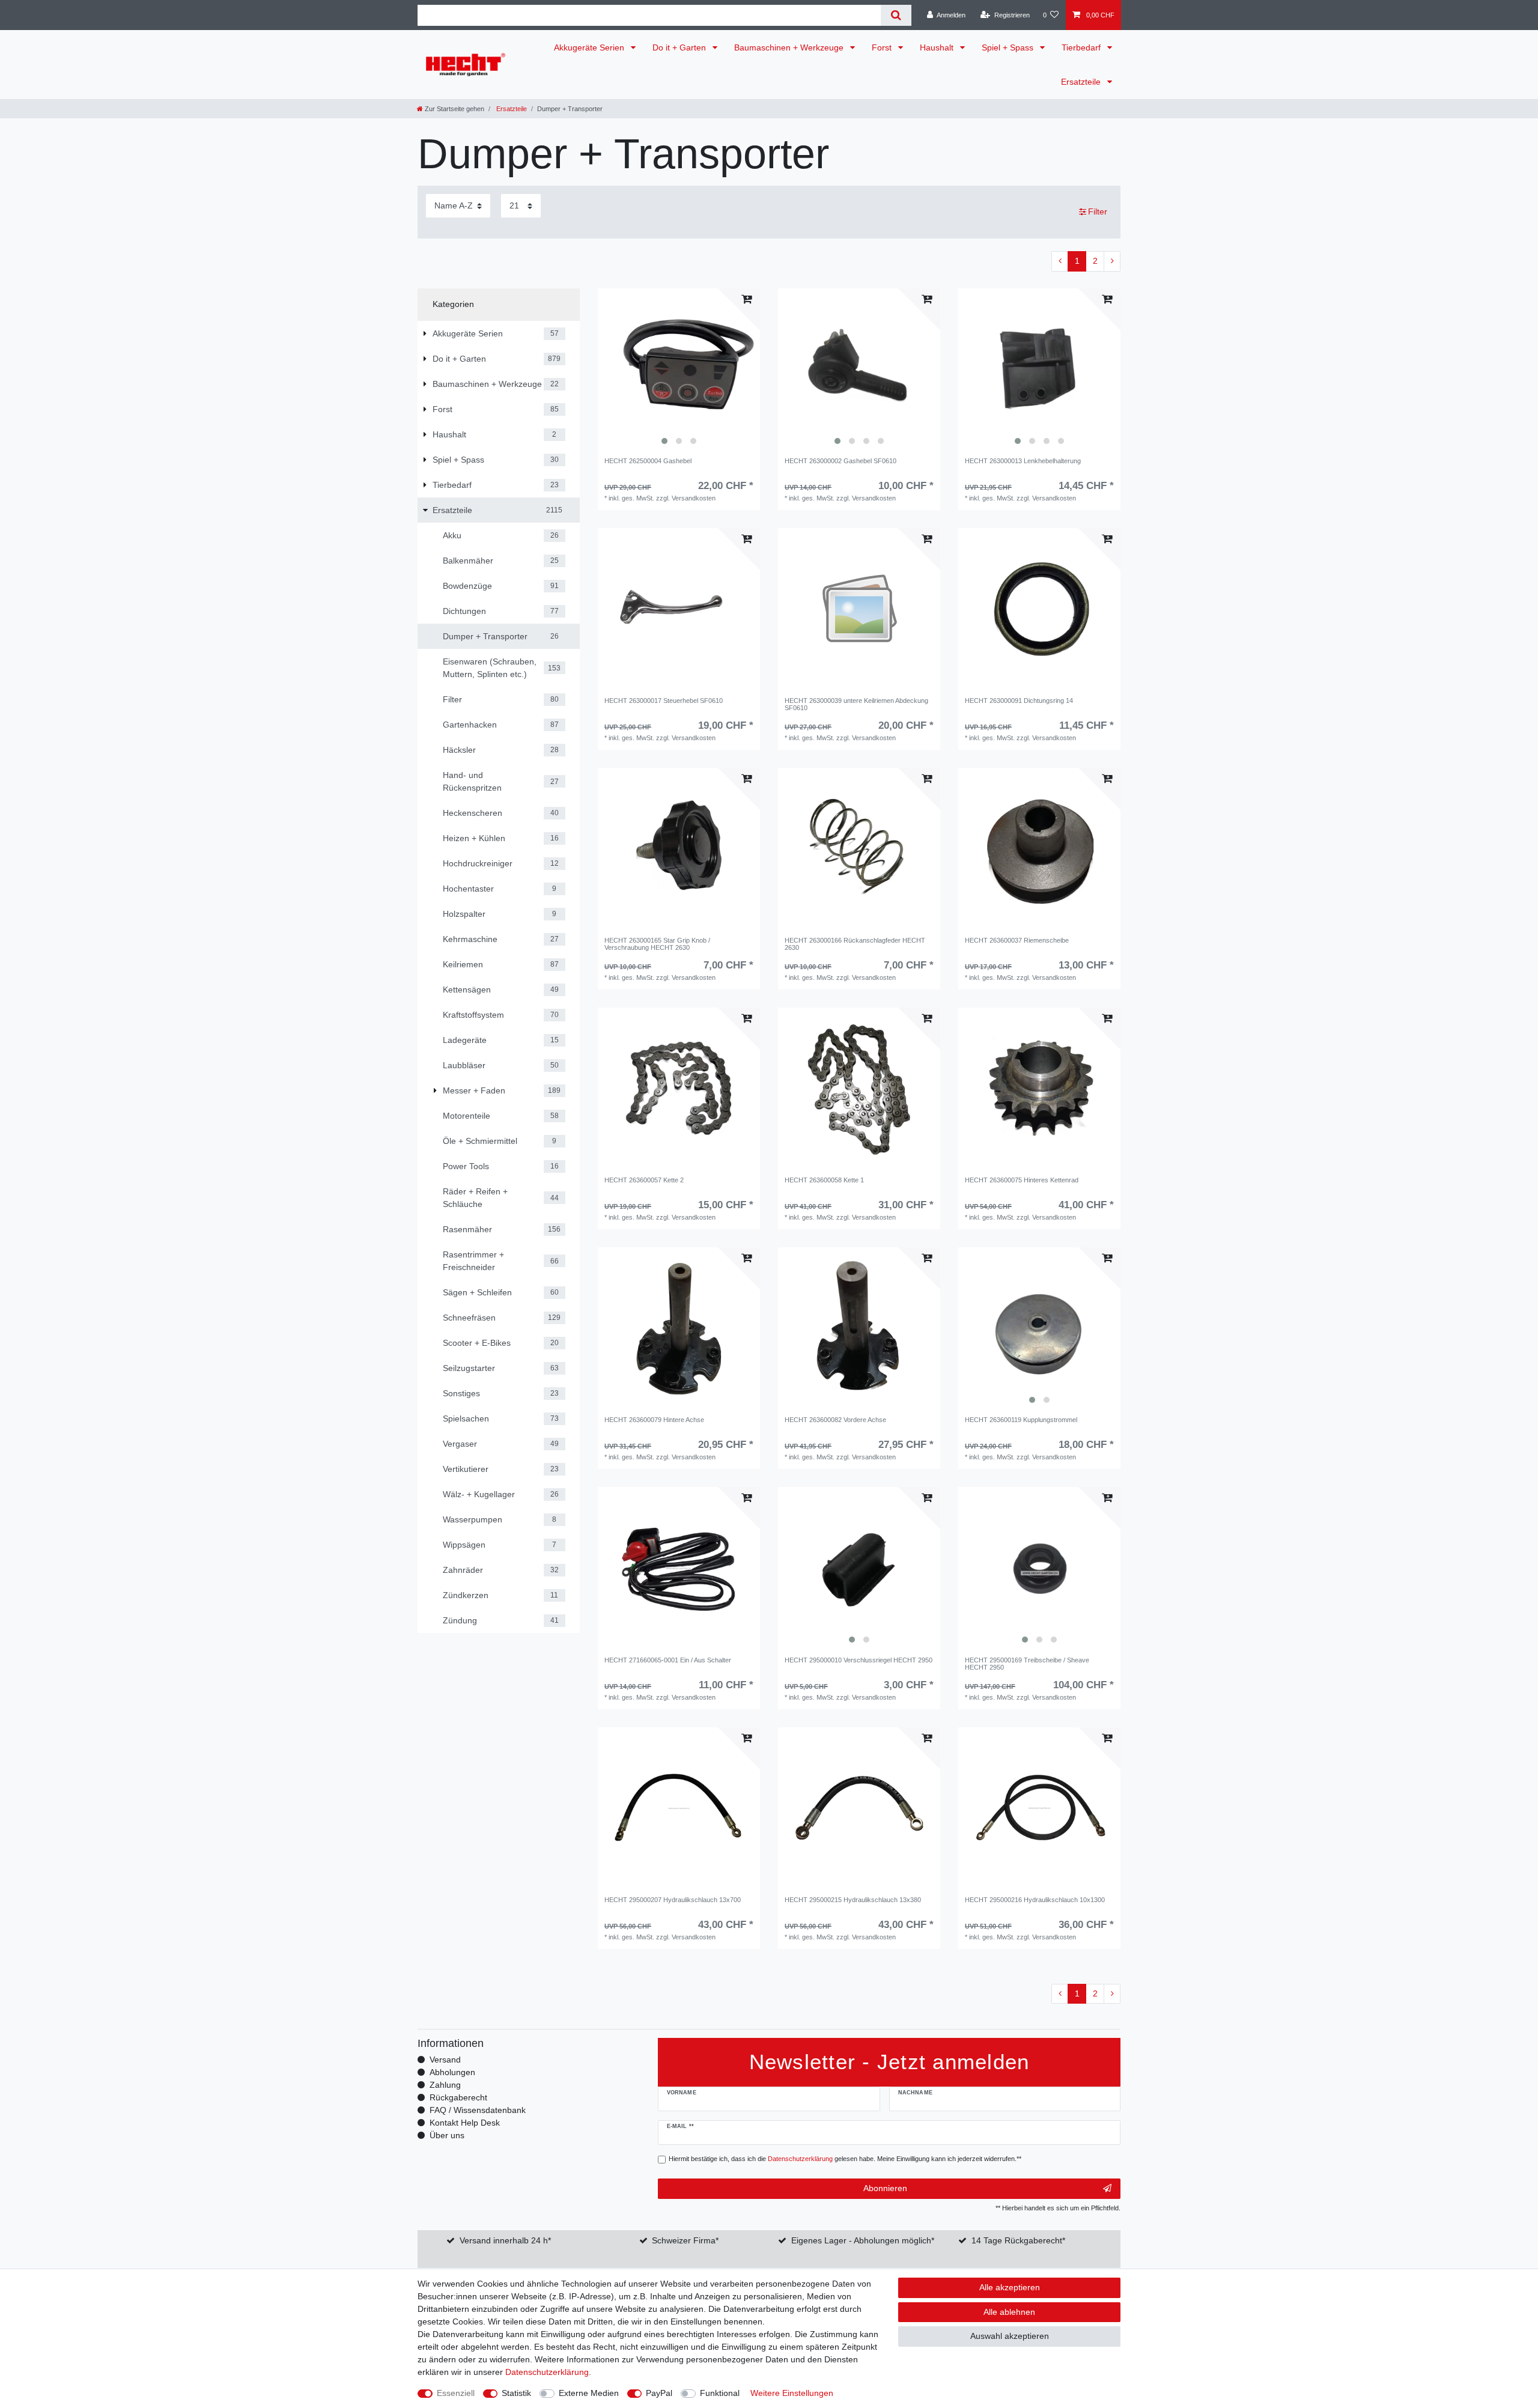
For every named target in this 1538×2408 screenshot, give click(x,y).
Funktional (720, 2393)
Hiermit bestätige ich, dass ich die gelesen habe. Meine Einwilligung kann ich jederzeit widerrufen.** (845, 2159)
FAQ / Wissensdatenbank (478, 2110)
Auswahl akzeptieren (1010, 2336)
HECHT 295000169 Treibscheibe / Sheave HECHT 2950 (1027, 1664)
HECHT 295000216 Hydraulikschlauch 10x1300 (1035, 1900)
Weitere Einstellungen (792, 2393)
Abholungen (452, 2072)
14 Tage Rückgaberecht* (1018, 2240)
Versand (445, 2060)
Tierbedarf (1082, 47)
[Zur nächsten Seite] (1112, 261)
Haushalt (938, 47)
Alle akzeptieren (1010, 2287)
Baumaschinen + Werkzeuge (790, 47)
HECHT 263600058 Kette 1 (824, 1180)
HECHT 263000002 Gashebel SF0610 (840, 461)
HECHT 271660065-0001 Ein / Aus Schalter (668, 1660)
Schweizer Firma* (685, 2240)
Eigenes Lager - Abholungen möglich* (863, 2240)
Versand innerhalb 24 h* (505, 2240)
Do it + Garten (680, 47)
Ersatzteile (1082, 82)
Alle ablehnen (1009, 2312)
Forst (883, 47)
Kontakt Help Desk (465, 2123)
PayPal (659, 2393)
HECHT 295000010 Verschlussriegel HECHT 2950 (859, 1660)
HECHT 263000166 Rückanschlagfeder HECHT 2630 (855, 944)
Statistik (516, 2393)
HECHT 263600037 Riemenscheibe (1017, 940)
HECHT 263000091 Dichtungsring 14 (1019, 701)
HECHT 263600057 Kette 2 (644, 1180)
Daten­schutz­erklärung (547, 2372)
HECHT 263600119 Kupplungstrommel (1021, 1420)
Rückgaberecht (458, 2097)
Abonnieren (885, 2188)
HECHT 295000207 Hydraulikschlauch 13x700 (673, 1900)
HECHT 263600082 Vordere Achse (835, 1420)
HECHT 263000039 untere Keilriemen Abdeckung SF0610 (856, 704)
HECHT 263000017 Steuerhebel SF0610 (664, 701)
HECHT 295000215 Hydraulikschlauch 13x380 (853, 1900)
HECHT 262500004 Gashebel (648, 461)
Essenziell (456, 2393)
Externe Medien (589, 2393)
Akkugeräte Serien (590, 47)
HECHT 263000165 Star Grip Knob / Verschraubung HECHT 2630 (657, 944)
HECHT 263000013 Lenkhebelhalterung (1023, 461)
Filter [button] (1098, 211)
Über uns (447, 2135)
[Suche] (896, 15)
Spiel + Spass (1009, 47)
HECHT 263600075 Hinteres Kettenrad (1022, 1180)
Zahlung (445, 2085)
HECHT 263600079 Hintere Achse (654, 1420)
